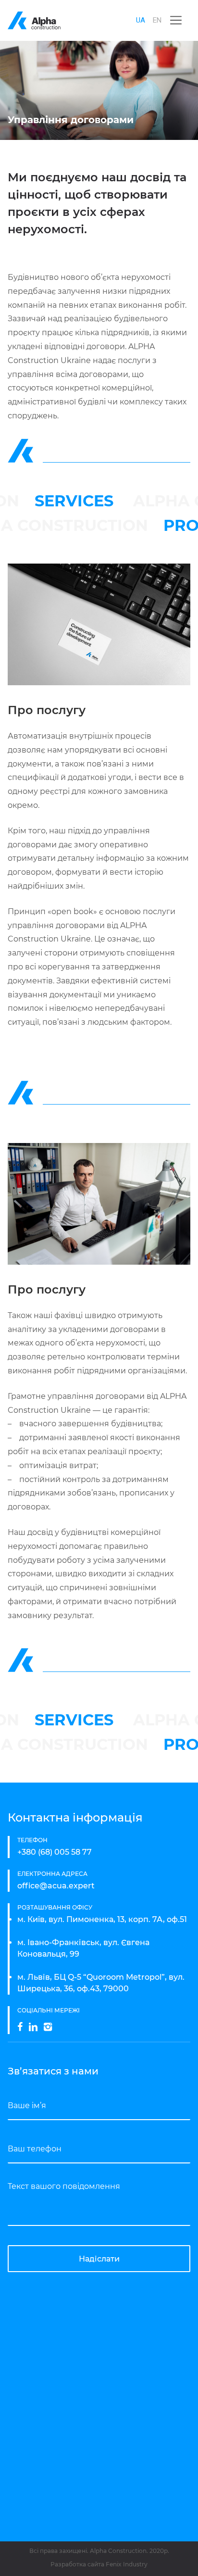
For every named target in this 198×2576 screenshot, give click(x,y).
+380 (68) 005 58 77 (55, 1852)
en (157, 20)
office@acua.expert (56, 1886)
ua (141, 20)
